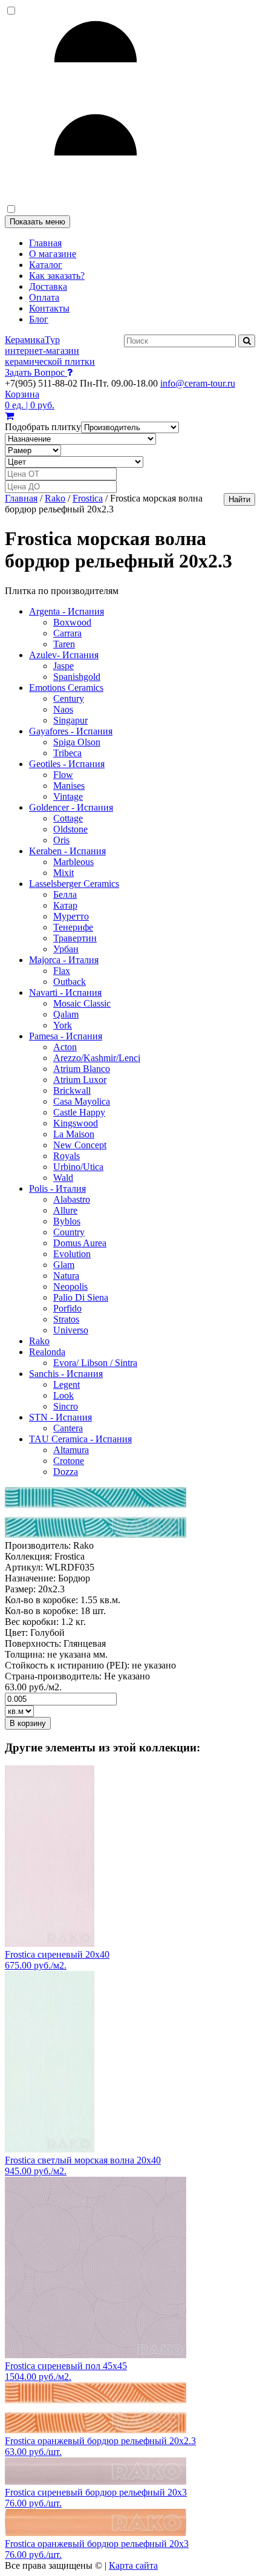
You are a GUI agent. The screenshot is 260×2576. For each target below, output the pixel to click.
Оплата (44, 297)
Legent (67, 1384)
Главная (45, 243)
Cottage (68, 818)
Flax (62, 971)
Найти (239, 499)
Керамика (50, 351)
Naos (63, 709)
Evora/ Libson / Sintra (95, 1363)
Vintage (68, 796)
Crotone (69, 1461)
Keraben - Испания (67, 851)
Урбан (66, 949)
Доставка (48, 286)
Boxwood (72, 622)
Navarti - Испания (65, 992)
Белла (65, 894)
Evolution (72, 1254)
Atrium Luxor (80, 1080)
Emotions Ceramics (66, 688)
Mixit (63, 873)
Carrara (67, 633)
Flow (63, 775)
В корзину (28, 1723)
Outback (70, 982)
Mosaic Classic (82, 1003)
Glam (64, 1265)
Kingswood (76, 1123)
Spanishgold (77, 677)
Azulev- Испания (64, 655)
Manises (69, 786)
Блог (39, 319)
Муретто (71, 916)
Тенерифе (73, 927)
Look (63, 1395)
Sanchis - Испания (66, 1374)
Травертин (75, 938)
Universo (71, 1330)
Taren (64, 644)
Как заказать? (57, 276)
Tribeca (67, 753)
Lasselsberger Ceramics (74, 884)
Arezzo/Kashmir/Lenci (97, 1058)
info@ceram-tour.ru (198, 383)
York (63, 1025)
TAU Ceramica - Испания (80, 1439)
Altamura (71, 1450)
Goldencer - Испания (71, 807)
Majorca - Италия (64, 960)
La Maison (74, 1134)
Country (69, 1232)
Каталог (46, 265)
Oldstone (70, 829)
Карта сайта (133, 2565)
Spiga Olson (77, 742)
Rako (55, 498)
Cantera (68, 1428)
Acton (65, 1047)
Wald (63, 1178)
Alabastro (72, 1199)
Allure (65, 1210)
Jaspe (63, 666)
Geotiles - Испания (67, 764)
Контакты (49, 308)
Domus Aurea (80, 1243)
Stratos (66, 1319)
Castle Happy (79, 1112)
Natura (66, 1276)
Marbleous (73, 862)
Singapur (70, 720)
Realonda (47, 1352)
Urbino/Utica (78, 1167)
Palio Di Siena (81, 1297)
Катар (65, 905)
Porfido (67, 1308)
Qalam (66, 1014)
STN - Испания (60, 1417)
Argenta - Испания (67, 611)
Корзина (30, 400)
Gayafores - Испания (71, 731)
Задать (35, 372)
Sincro (66, 1406)
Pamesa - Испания (66, 1036)
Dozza (66, 1472)
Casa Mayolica (82, 1101)
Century (69, 698)
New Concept (80, 1145)
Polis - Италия (57, 1188)
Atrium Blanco (82, 1069)
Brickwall (72, 1090)
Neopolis (70, 1286)
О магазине (53, 254)
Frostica (88, 498)
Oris (61, 840)
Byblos (67, 1221)
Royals (67, 1156)
